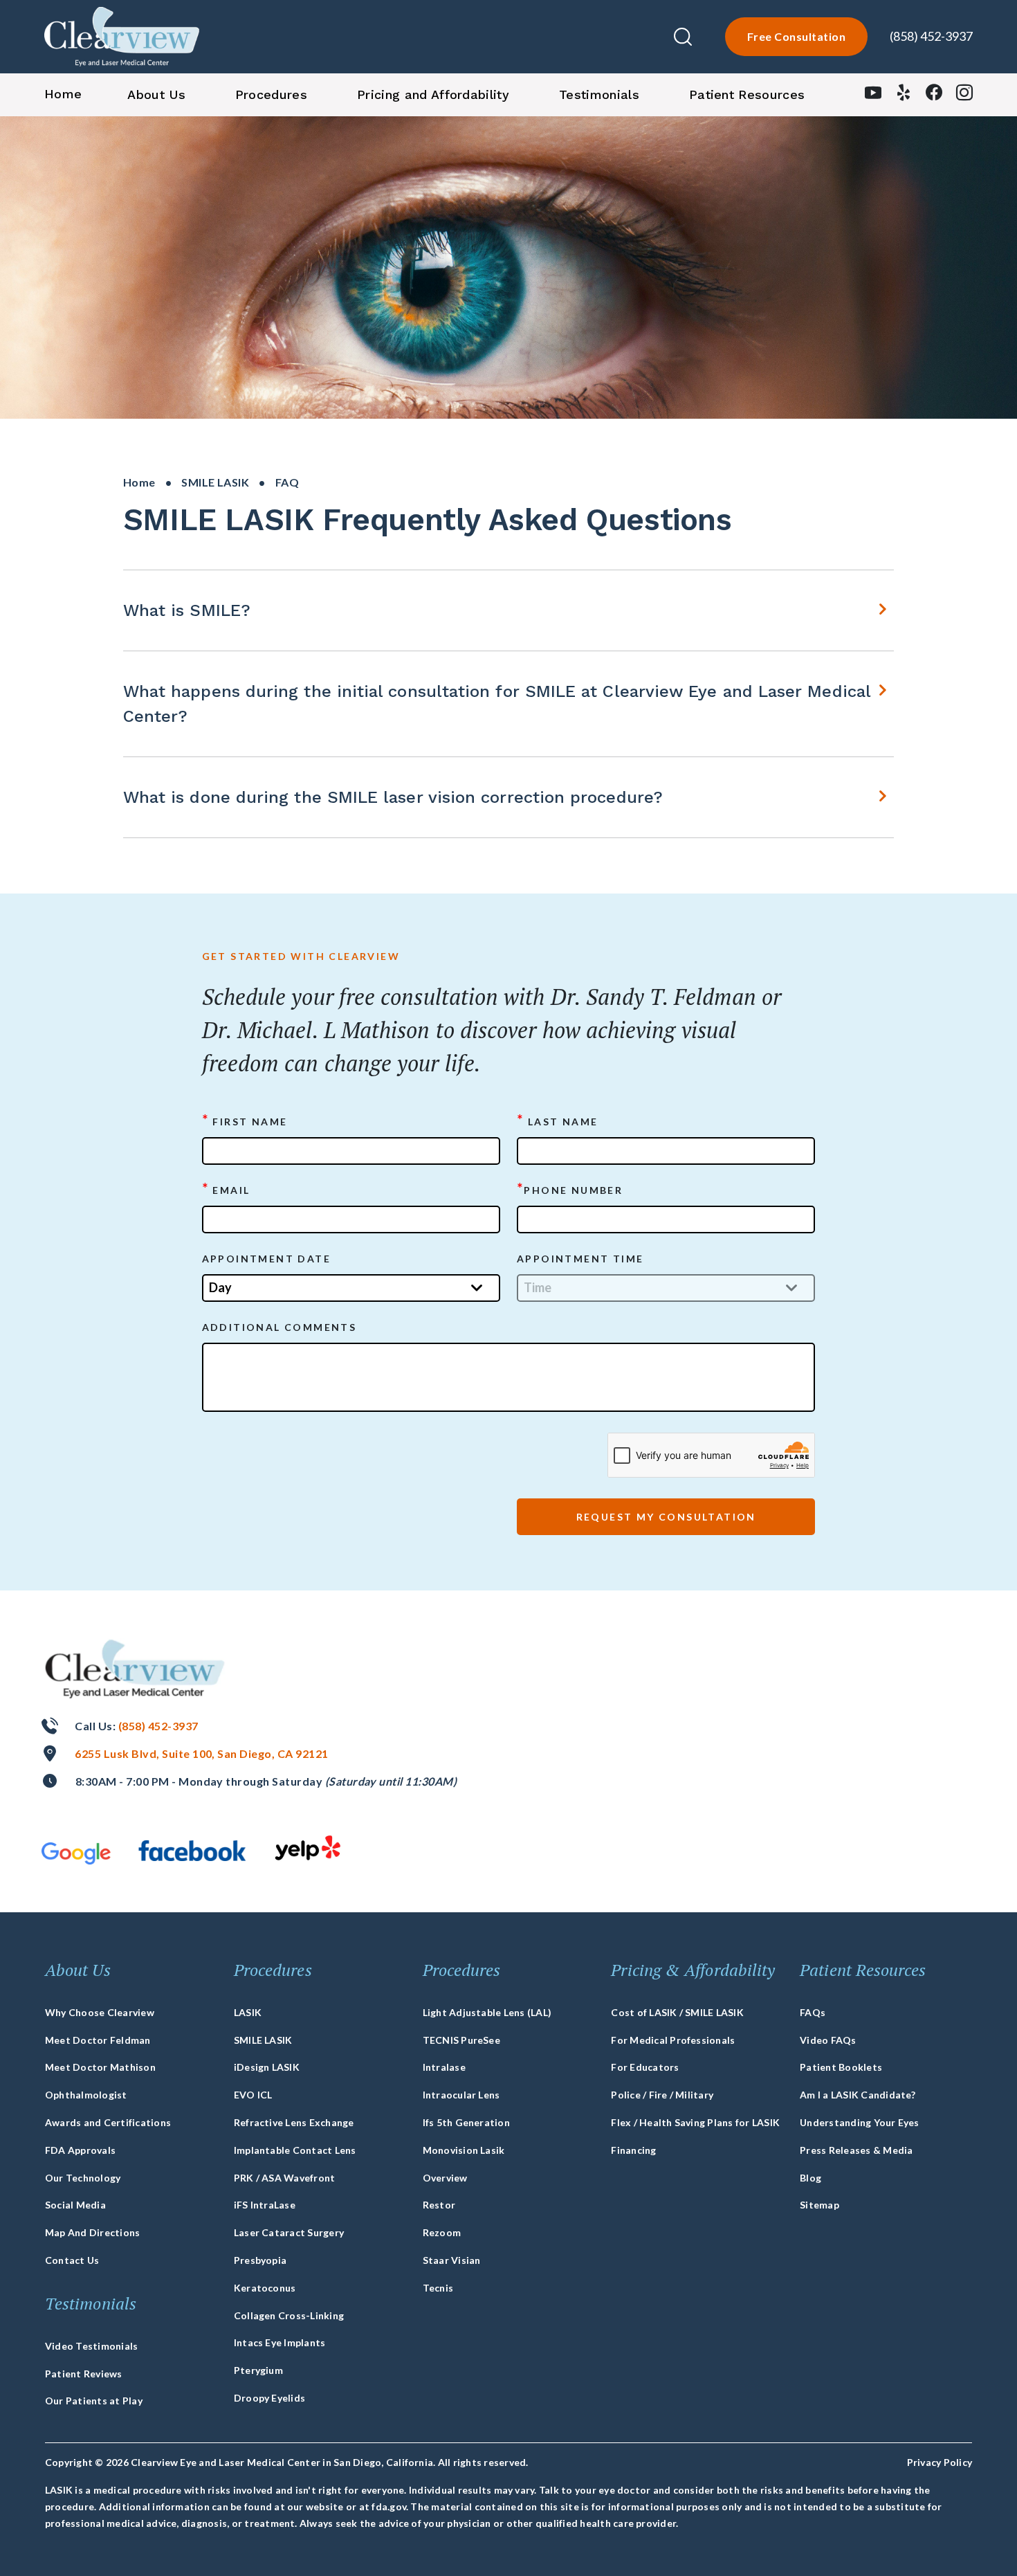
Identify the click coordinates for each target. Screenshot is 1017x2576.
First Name (245, 1121)
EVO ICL (253, 2095)
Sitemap (819, 2205)
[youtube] (873, 96)
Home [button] (63, 94)
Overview (445, 2178)
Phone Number (570, 1189)
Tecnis (438, 2288)
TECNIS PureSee (461, 2040)
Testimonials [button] (599, 94)
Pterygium (258, 2370)
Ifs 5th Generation (466, 2122)
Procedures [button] (271, 94)
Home (139, 482)
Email (226, 1189)
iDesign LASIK (267, 2067)
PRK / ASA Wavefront (285, 2178)
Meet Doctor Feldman (98, 2040)
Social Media (75, 2205)
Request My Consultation (666, 1517)
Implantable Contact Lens (295, 2150)
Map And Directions (92, 2232)
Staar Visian (452, 2260)
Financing (633, 2150)
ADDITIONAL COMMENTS (280, 1327)
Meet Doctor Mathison (100, 2067)
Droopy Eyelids (269, 2398)
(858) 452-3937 (931, 36)
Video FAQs (828, 2040)
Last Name (557, 1121)
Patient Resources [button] (747, 94)
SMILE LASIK (215, 482)
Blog (810, 2178)
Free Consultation (796, 36)
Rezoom (442, 2232)
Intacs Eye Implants (280, 2342)
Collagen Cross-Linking (289, 2315)
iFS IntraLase (265, 2205)
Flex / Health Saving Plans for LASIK (695, 2122)
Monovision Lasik (464, 2150)
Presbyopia (260, 2260)
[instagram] (964, 96)
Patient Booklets (841, 2067)
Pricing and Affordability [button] (433, 94)
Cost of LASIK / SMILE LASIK (677, 2012)
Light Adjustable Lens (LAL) (487, 2012)
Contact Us (72, 2260)
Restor (439, 2205)
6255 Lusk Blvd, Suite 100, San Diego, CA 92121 (201, 1753)
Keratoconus (265, 2288)
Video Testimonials (91, 2346)
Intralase (444, 2067)
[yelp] (904, 96)
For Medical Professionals (673, 2040)
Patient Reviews (84, 2374)
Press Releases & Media (856, 2150)
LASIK (248, 2012)
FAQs (813, 2012)
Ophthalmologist (86, 2095)
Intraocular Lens (461, 2095)
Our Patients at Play (94, 2401)
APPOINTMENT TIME (580, 1259)
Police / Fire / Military (662, 2095)
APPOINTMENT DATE (266, 1259)
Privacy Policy (940, 2462)
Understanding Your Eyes (860, 2122)
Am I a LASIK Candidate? (858, 2095)
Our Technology (83, 2178)
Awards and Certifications (108, 2122)
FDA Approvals (80, 2150)
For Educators (645, 2067)
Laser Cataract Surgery (289, 2232)
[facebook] (934, 96)
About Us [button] (156, 94)
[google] (76, 1853)
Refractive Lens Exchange (294, 2122)
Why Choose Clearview (100, 2012)
